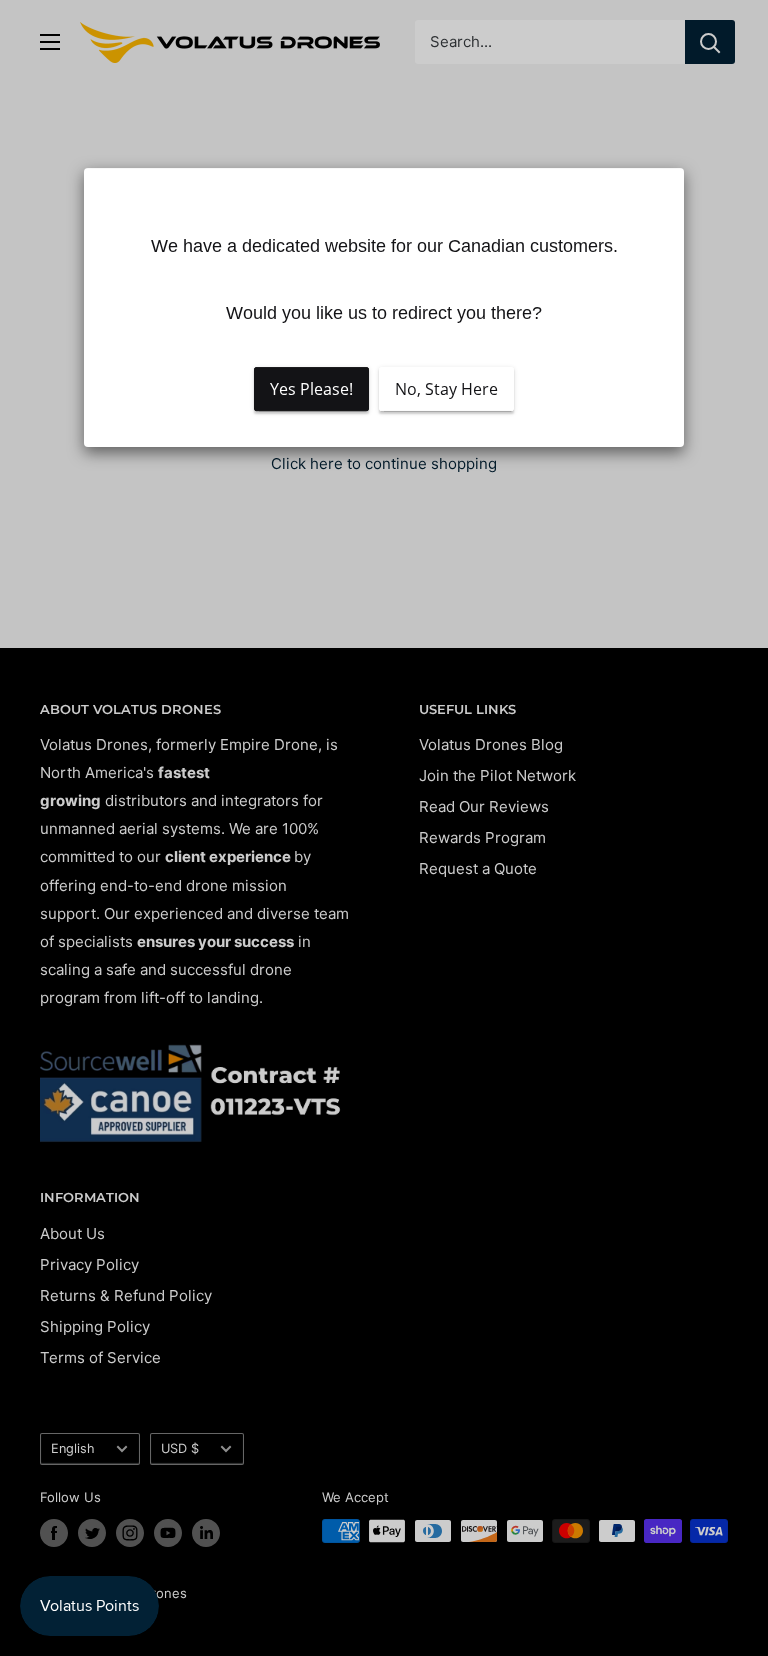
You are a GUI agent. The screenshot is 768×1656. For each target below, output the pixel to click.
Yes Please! (311, 389)
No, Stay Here (446, 389)
